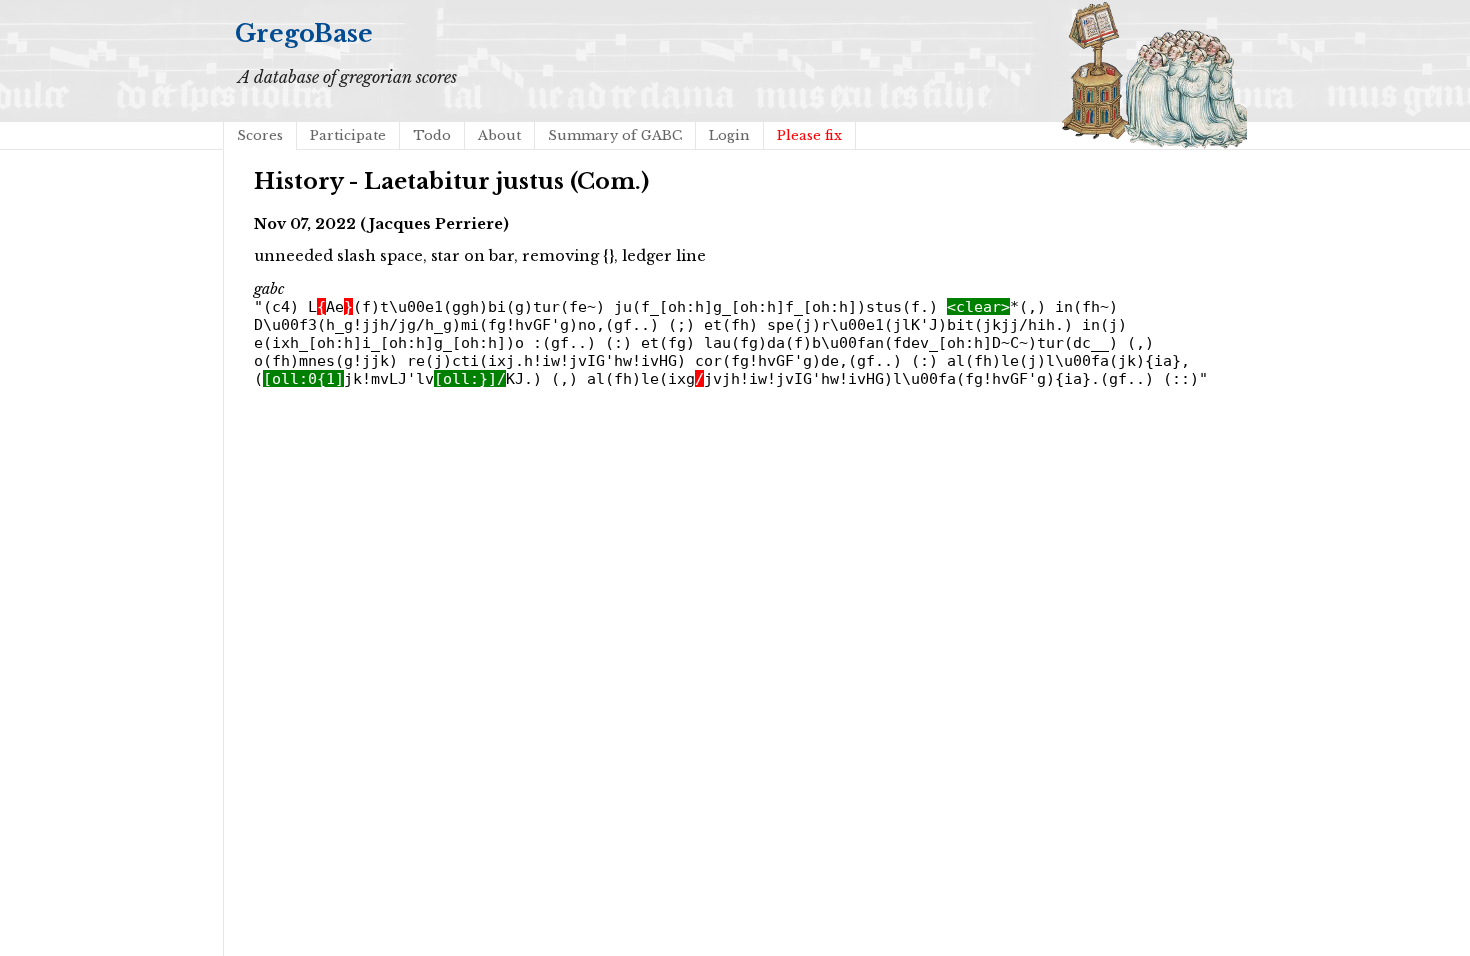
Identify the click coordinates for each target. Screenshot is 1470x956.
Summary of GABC (615, 135)
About (499, 135)
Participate (348, 135)
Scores (260, 135)
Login (729, 135)
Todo (432, 135)
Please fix (809, 135)
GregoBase (304, 33)
